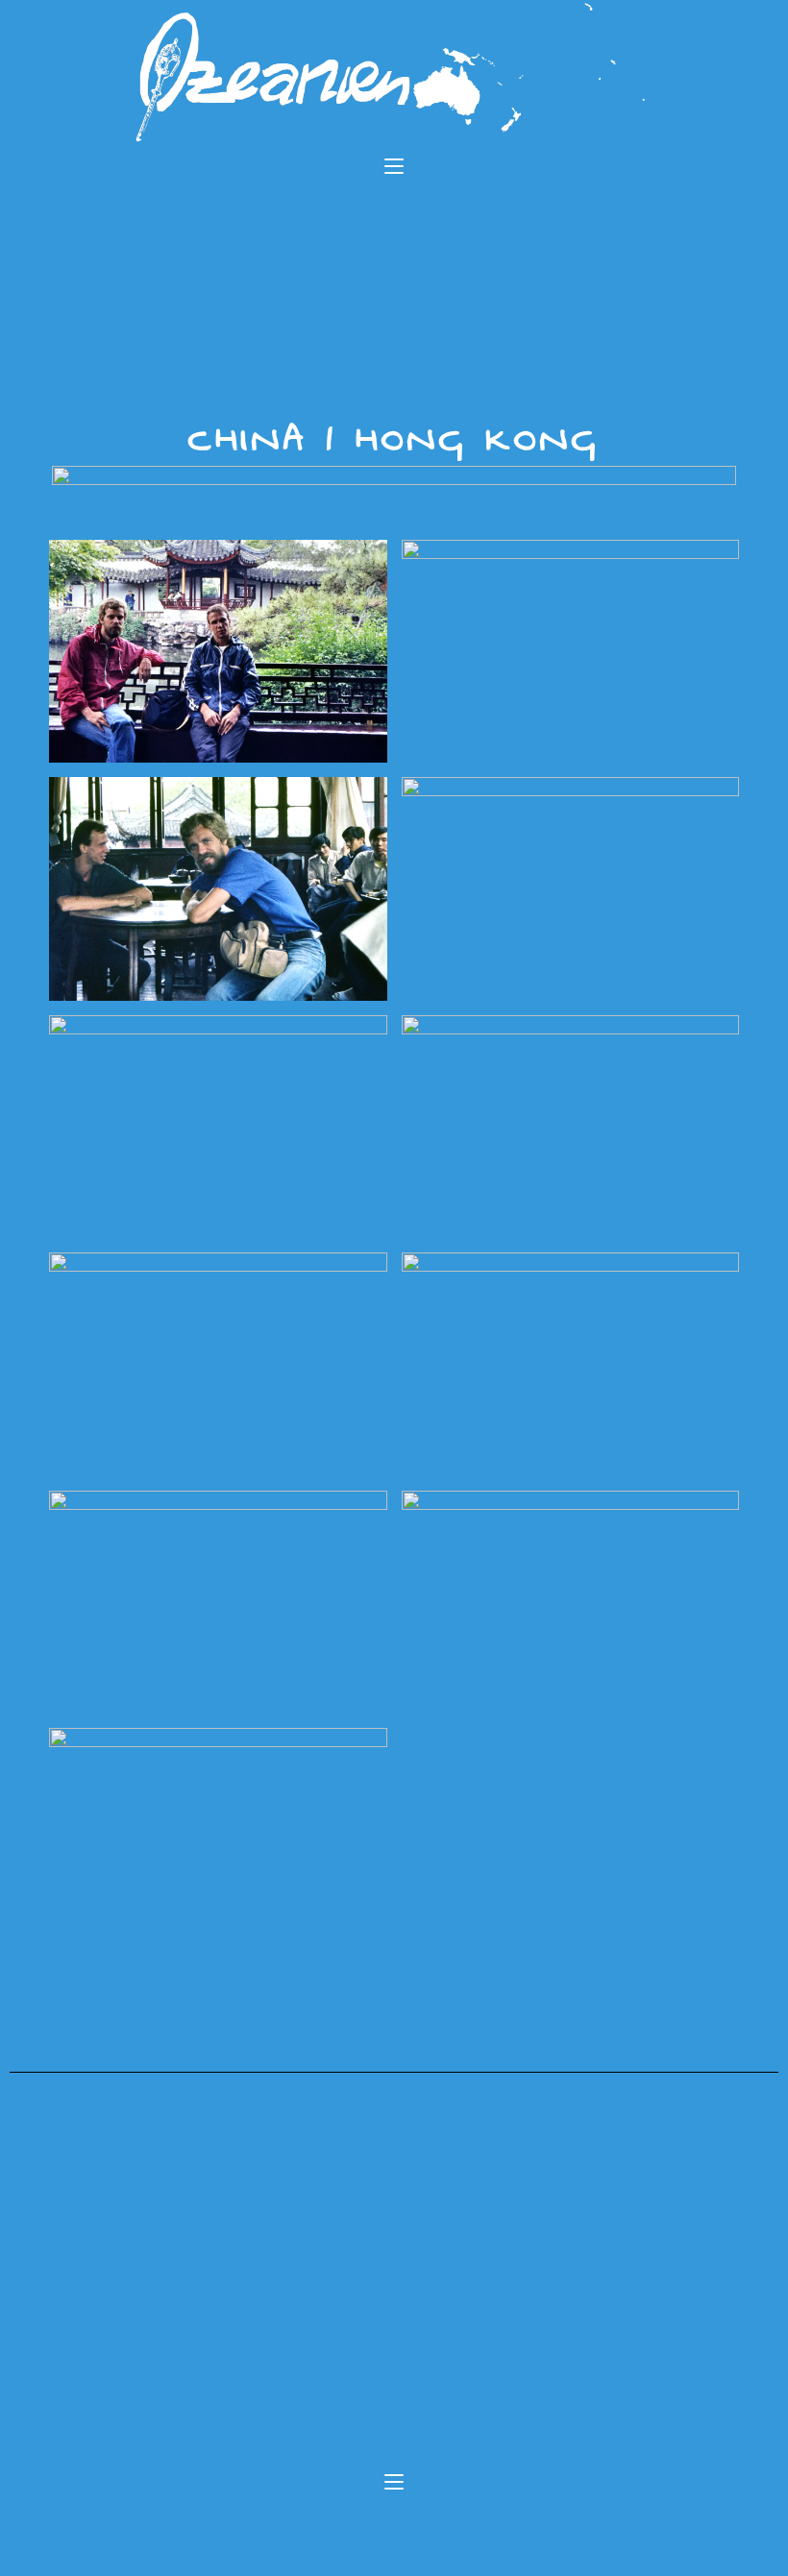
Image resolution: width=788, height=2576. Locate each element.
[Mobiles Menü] (394, 168)
